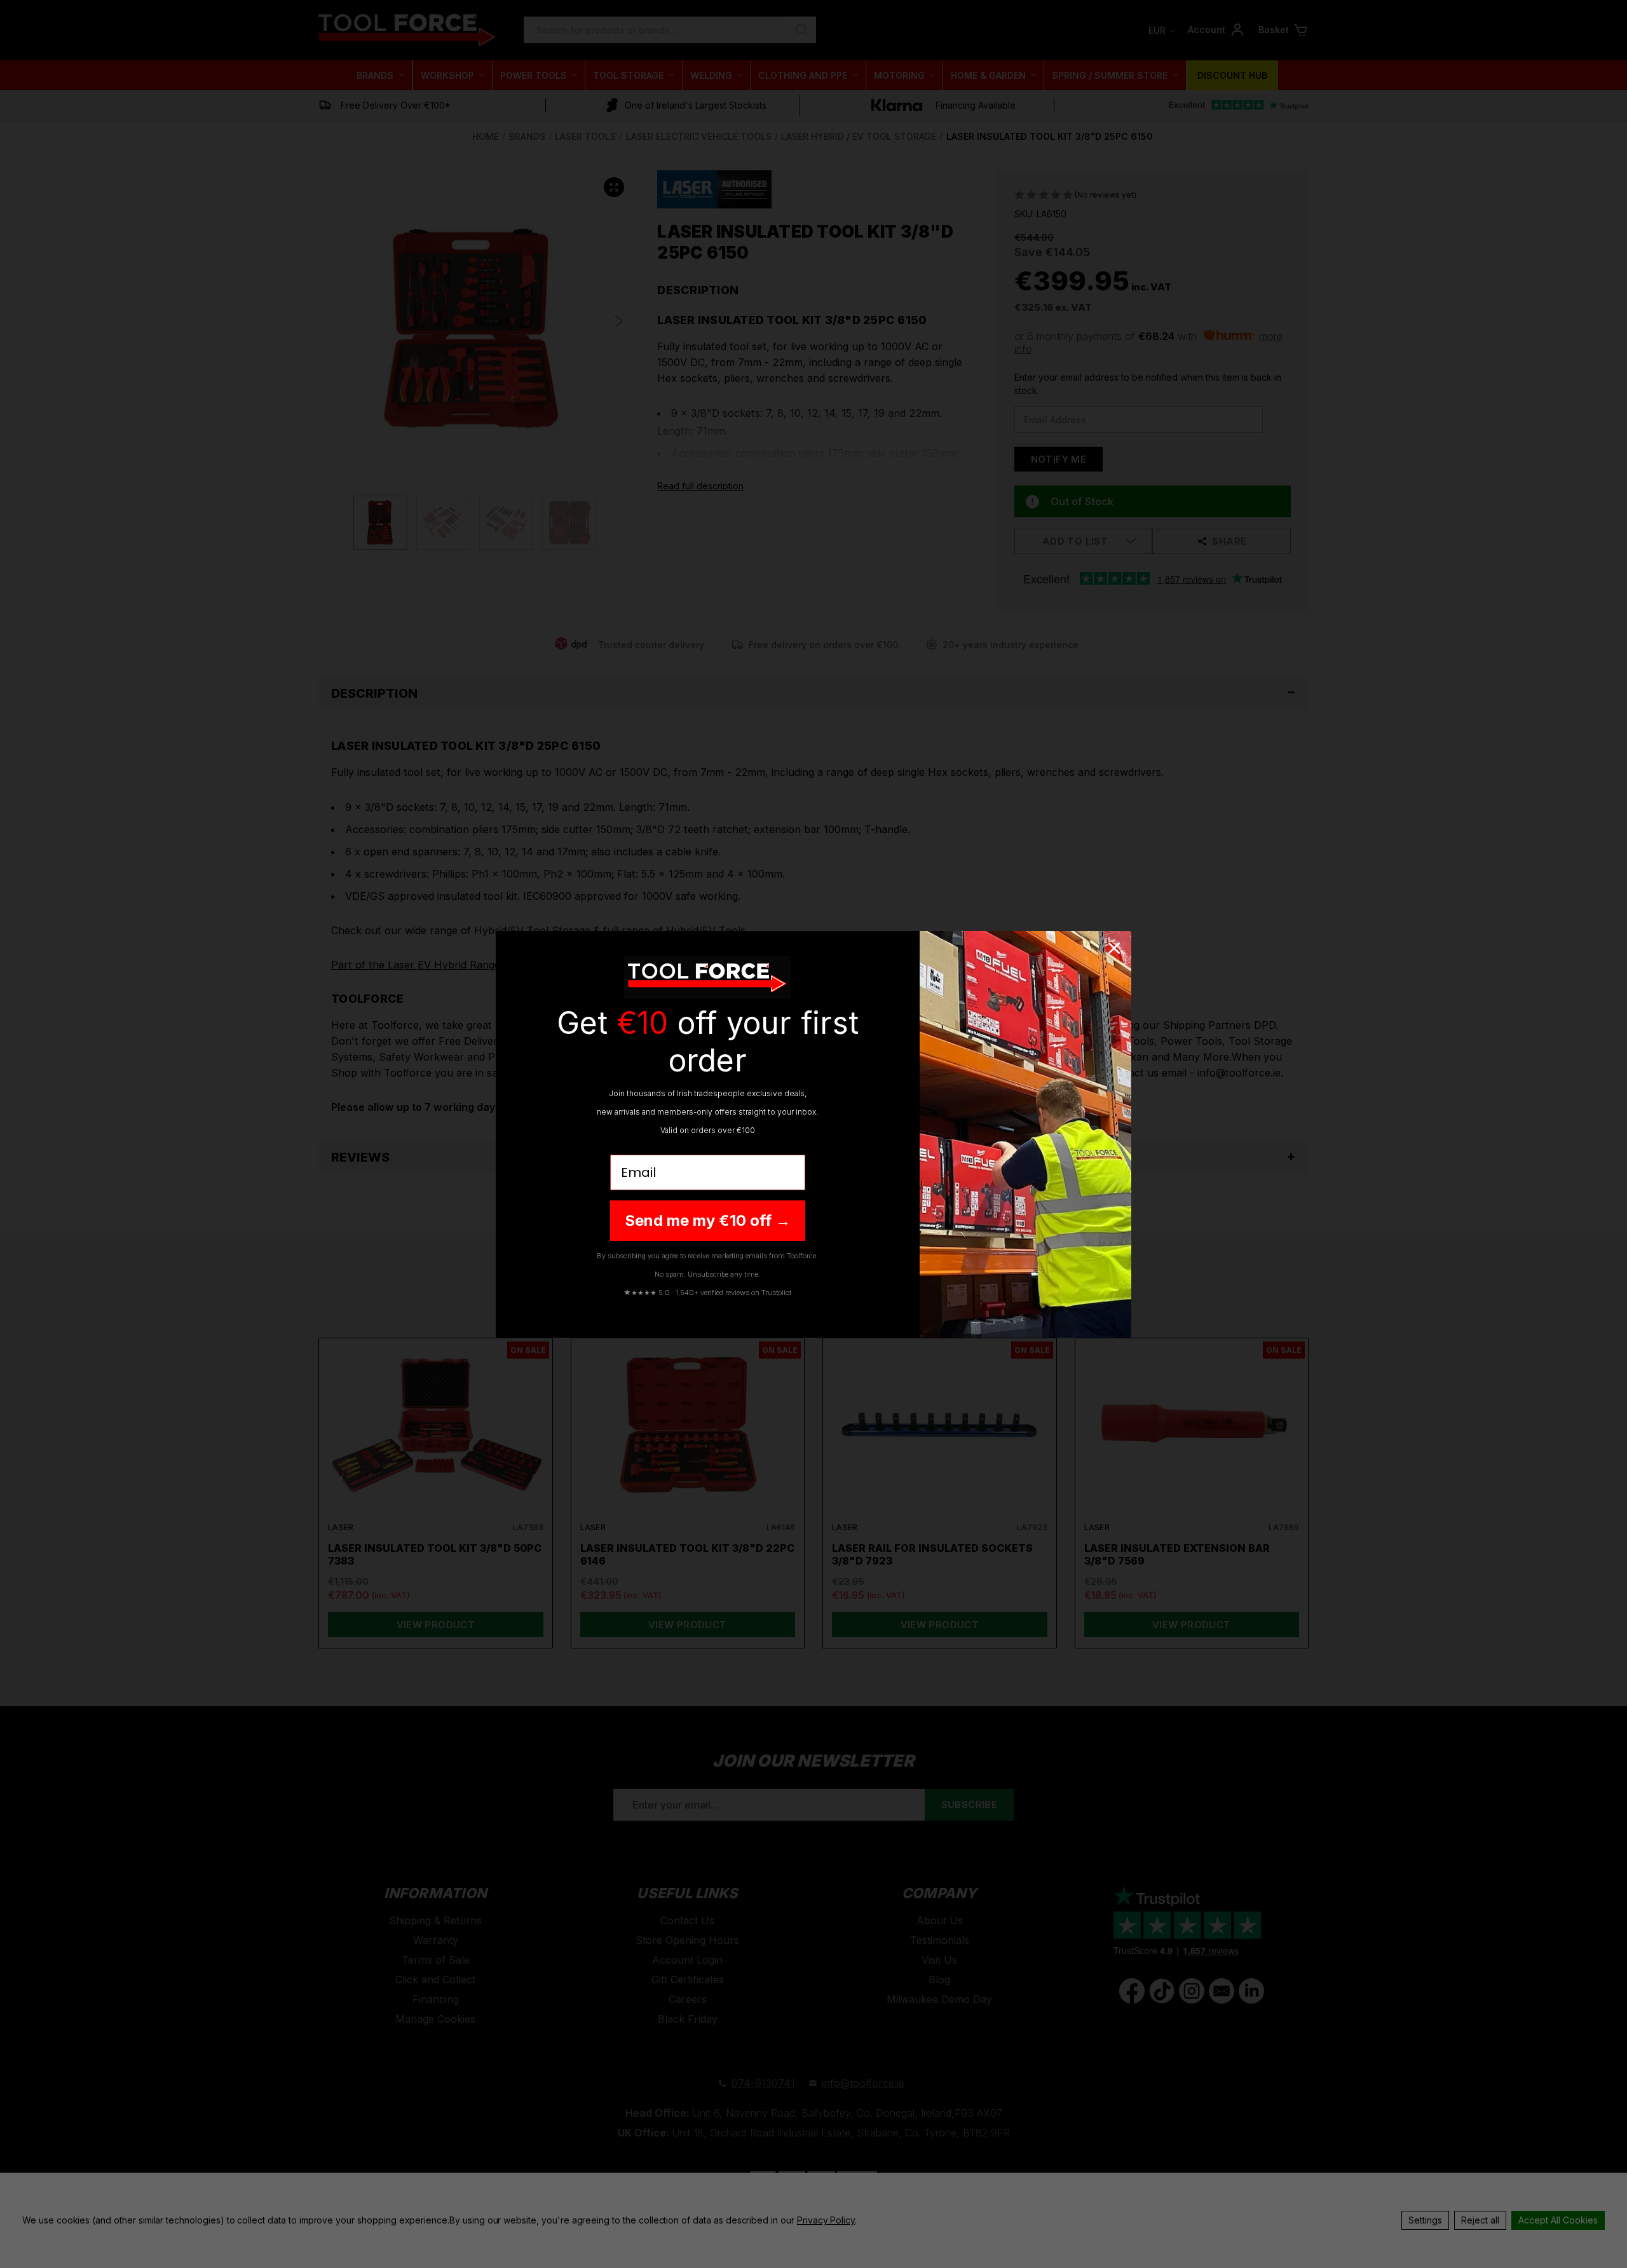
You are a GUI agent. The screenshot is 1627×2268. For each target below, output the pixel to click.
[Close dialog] (1114, 948)
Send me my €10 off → (708, 1220)
